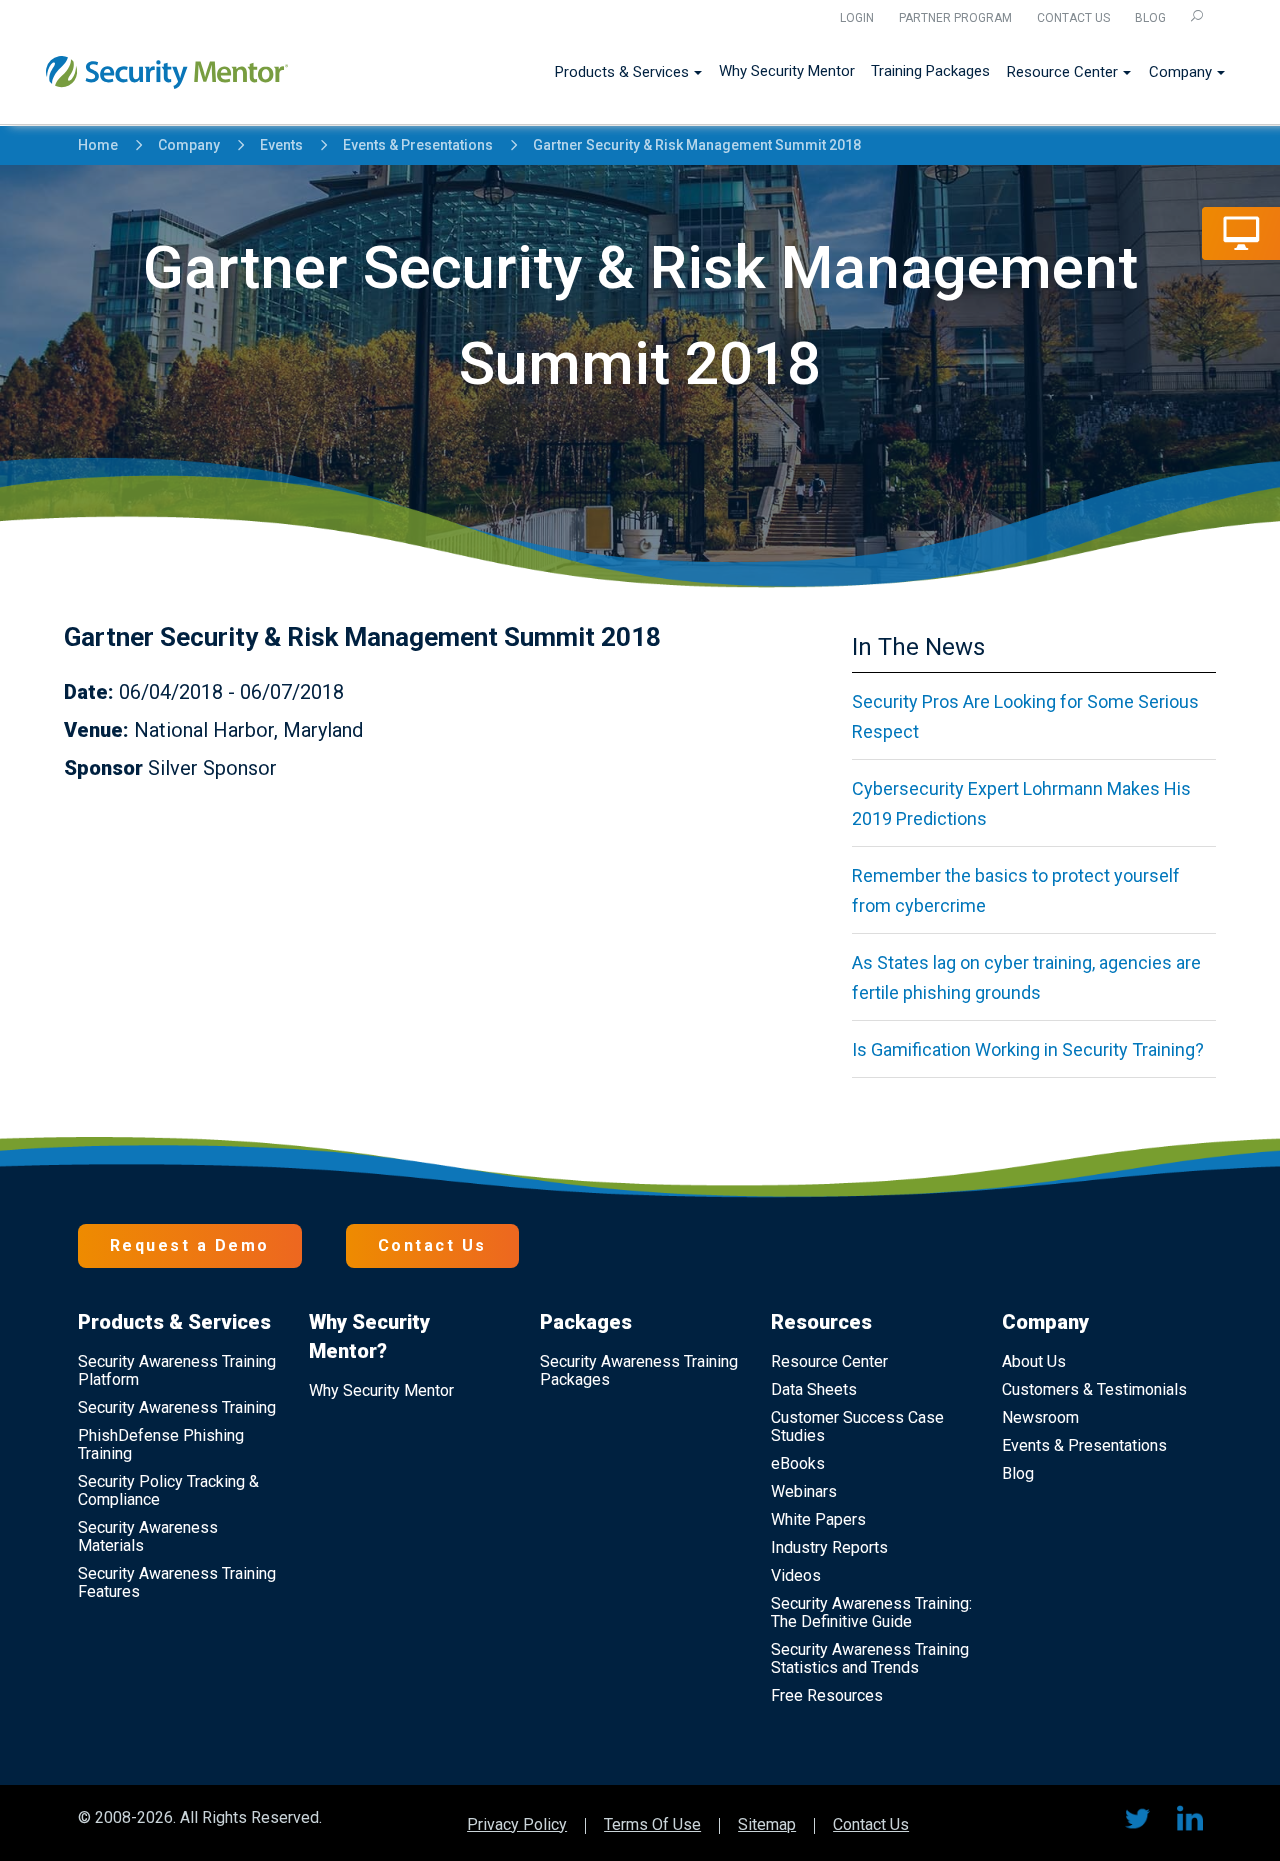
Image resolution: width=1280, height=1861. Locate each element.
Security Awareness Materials (148, 1536)
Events (272, 145)
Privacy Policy (517, 1826)
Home (98, 145)
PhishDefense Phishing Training (161, 1444)
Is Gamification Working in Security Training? (1028, 1049)
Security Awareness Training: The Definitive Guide (871, 1612)
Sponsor (103, 768)
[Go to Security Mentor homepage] (167, 64)
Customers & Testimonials (1094, 1389)
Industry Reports (829, 1547)
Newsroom (1040, 1417)
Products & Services (622, 72)
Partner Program (955, 18)
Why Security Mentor (787, 71)
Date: (89, 692)
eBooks (798, 1463)
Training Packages (930, 71)
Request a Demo (190, 1245)
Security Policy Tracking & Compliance (168, 1490)
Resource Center (1062, 72)
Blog (1150, 18)
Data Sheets (814, 1389)
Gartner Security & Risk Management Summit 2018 (687, 145)
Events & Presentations (408, 145)
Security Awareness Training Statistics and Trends (870, 1658)
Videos (796, 1575)
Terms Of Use (652, 1826)
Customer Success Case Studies (857, 1426)
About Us (1034, 1361)
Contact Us (1073, 18)
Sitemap (767, 1826)
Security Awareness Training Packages (639, 1370)
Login (857, 18)
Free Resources (827, 1695)
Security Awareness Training (177, 1407)
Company (1180, 72)
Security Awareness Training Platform (177, 1370)
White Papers (818, 1519)
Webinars (804, 1491)
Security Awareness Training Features (177, 1582)
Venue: (96, 730)
